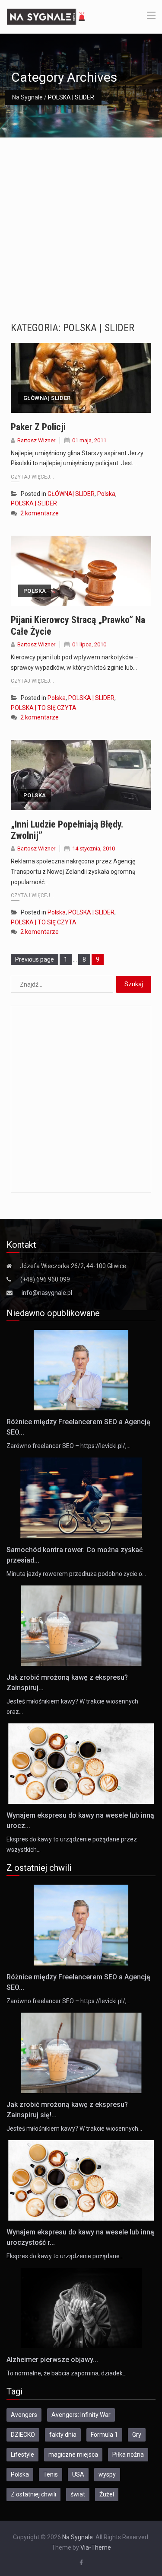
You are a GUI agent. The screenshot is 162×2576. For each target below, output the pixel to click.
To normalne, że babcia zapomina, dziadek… (67, 2373)
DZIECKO (23, 2435)
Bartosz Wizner (36, 440)
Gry (137, 2435)
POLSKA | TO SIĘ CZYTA (44, 708)
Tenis (51, 2474)
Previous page (35, 959)
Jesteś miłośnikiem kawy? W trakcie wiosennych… (74, 2129)
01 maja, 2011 (89, 440)
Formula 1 (104, 2435)
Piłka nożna (128, 2455)
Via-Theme (96, 2547)
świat (78, 2494)
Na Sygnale (27, 97)
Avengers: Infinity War (81, 2415)
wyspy (107, 2474)
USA (78, 2474)
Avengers (24, 2415)
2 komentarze (40, 513)
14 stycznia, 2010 (94, 849)
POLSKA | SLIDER (34, 503)
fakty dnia (63, 2435)
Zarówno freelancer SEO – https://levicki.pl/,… (68, 1446)
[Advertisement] (81, 223)
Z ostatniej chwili (33, 2494)
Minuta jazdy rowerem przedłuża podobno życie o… (76, 1574)
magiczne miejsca (73, 2455)
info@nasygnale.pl (47, 1293)
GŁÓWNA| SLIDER (47, 398)
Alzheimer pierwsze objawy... (52, 2360)
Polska (106, 494)
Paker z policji (38, 427)
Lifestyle (22, 2455)
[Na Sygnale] (47, 16)
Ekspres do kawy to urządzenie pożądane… (65, 2256)
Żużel (107, 2494)
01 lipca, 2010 (89, 644)
